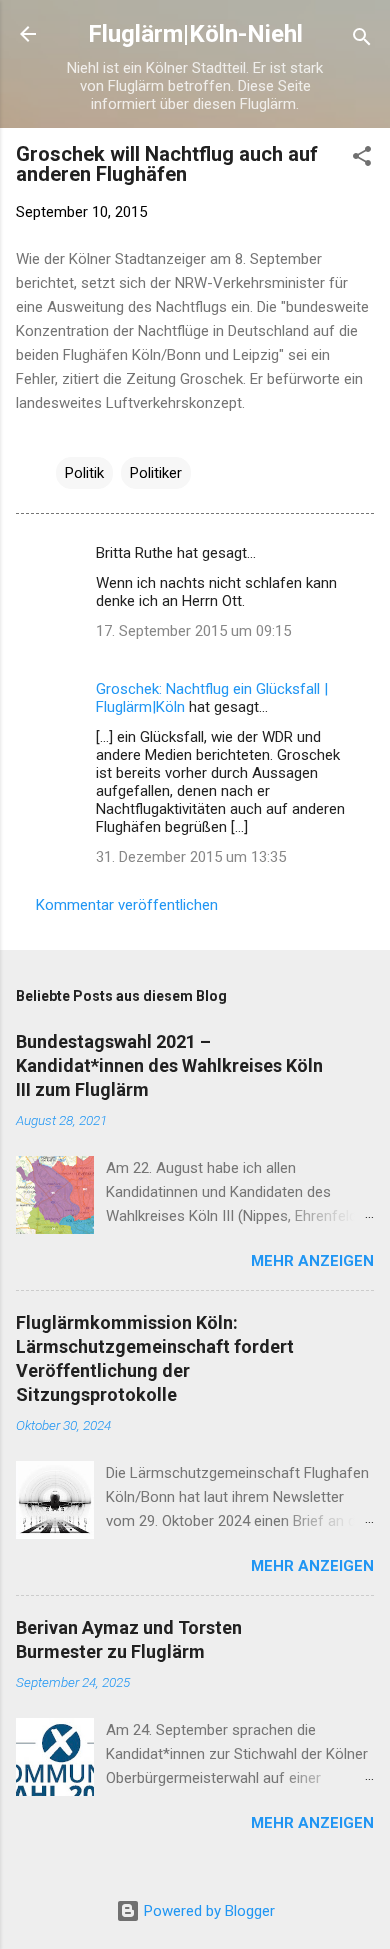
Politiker (156, 473)
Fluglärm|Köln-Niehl (195, 34)
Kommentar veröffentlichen (127, 905)
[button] (362, 159)
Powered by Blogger (207, 1911)
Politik (84, 473)
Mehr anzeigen (312, 1261)
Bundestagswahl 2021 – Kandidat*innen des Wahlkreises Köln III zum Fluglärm (169, 1065)
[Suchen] (362, 40)
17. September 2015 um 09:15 (193, 631)
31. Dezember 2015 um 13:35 (191, 857)
